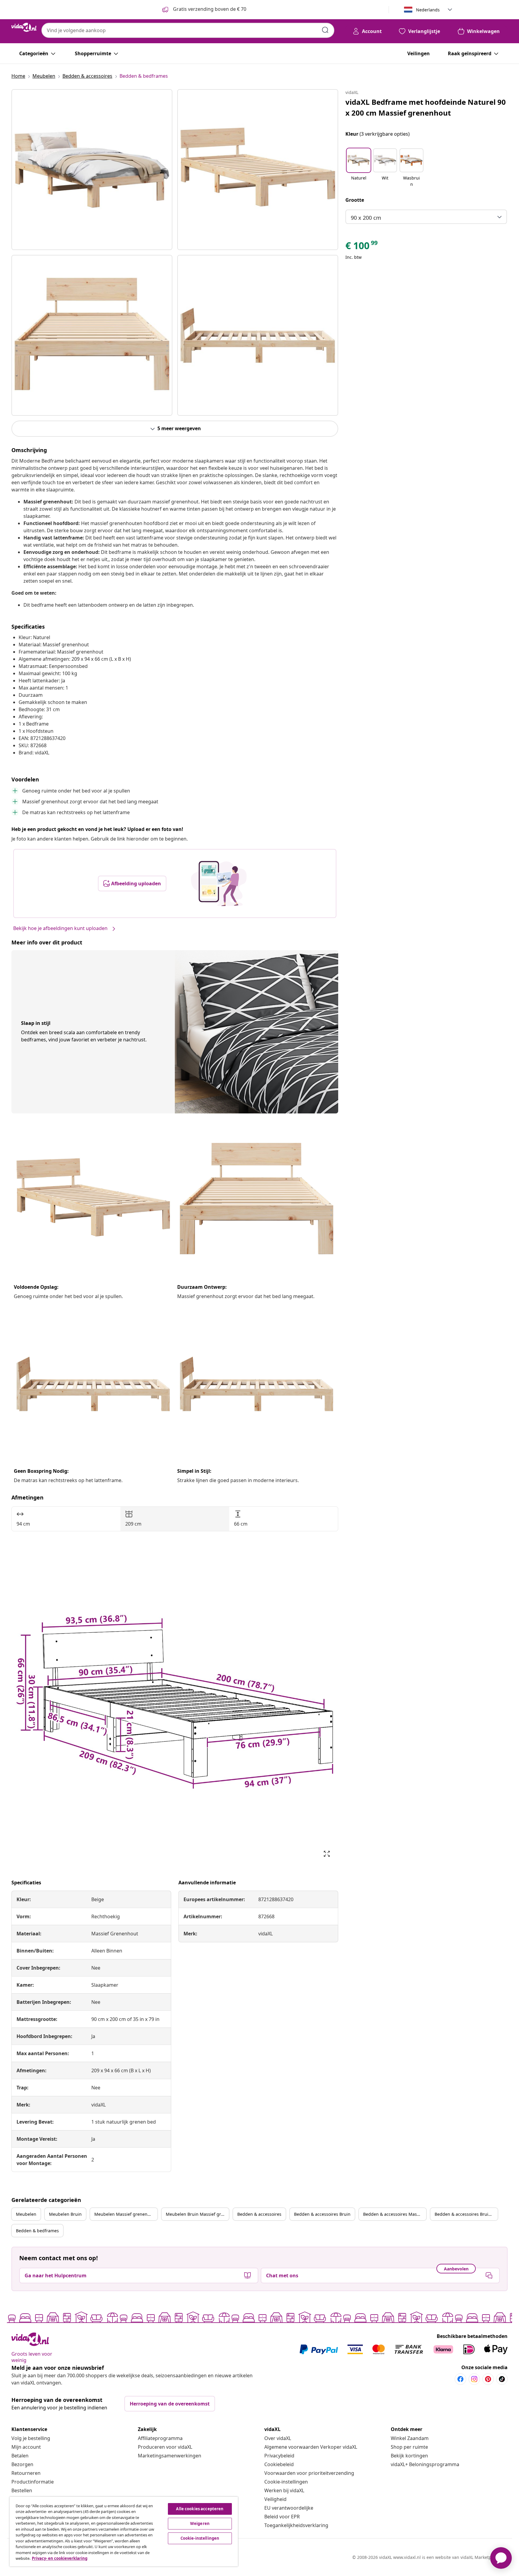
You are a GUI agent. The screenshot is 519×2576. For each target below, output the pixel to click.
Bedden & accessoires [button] (259, 2214)
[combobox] (188, 30)
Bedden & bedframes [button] (37, 2231)
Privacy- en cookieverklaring (60, 2558)
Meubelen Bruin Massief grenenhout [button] (197, 2214)
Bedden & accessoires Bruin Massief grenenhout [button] (466, 2214)
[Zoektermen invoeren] (325, 30)
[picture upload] (219, 883)
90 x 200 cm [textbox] (366, 218)
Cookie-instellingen (286, 2482)
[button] (359, 168)
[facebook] (460, 2379)
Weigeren (200, 2523)
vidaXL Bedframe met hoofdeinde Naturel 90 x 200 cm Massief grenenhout (426, 107)
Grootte (355, 200)
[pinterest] (488, 2379)
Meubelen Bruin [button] (65, 2214)
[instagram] (474, 2379)
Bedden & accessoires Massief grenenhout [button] (395, 2214)
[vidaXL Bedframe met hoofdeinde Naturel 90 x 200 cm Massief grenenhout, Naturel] (92, 170)
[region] (124, 2532)
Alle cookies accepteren (200, 2509)
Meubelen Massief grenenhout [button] (126, 2214)
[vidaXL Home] (24, 27)
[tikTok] (502, 2379)
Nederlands (428, 10)
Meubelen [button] (26, 2214)
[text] (362, 247)
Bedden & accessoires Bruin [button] (322, 2214)
